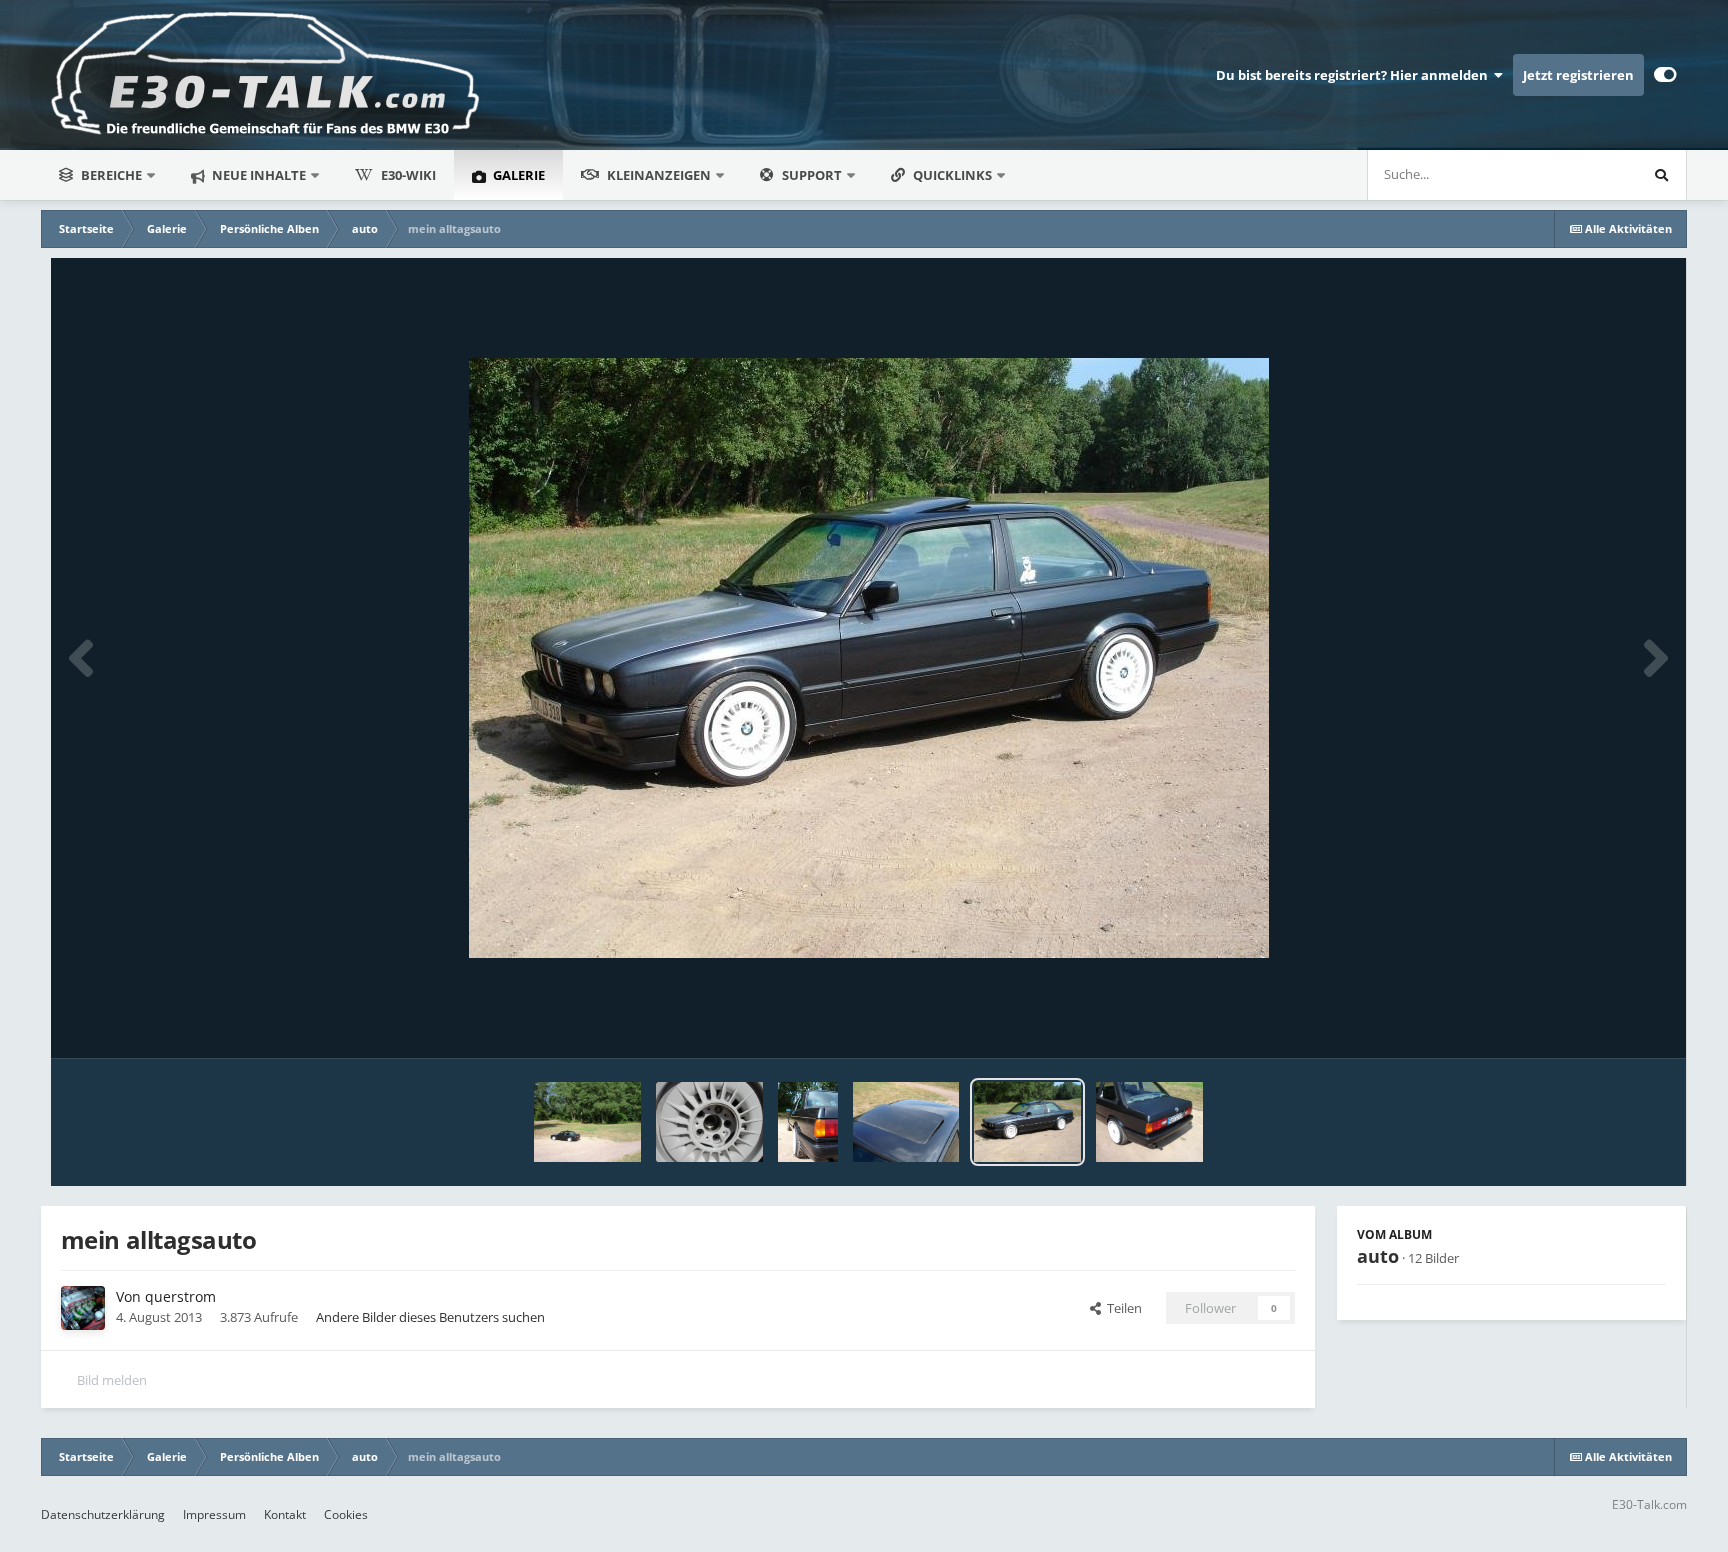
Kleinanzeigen (659, 175)
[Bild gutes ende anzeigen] (1149, 1122)
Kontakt (285, 1514)
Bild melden (112, 1380)
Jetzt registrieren (1578, 75)
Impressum (214, 1514)
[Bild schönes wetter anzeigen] (587, 1122)
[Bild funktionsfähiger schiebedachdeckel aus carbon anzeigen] (906, 1122)
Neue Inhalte (257, 175)
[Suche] (1661, 175)
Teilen (1121, 1308)
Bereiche (111, 175)
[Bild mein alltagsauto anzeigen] (1027, 1122)
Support (812, 175)
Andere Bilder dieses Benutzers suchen (430, 1317)
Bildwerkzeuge (1597, 1022)
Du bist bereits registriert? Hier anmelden (1355, 75)
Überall (1588, 174)
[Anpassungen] (1665, 75)
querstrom (180, 1296)
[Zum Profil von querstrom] (83, 1308)
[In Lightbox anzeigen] (869, 658)
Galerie (517, 175)
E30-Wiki (408, 175)
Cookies (346, 1514)
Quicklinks (954, 175)
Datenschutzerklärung (103, 1514)
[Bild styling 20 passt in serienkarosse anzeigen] (808, 1122)
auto (1378, 1256)
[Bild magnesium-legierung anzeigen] (709, 1122)
